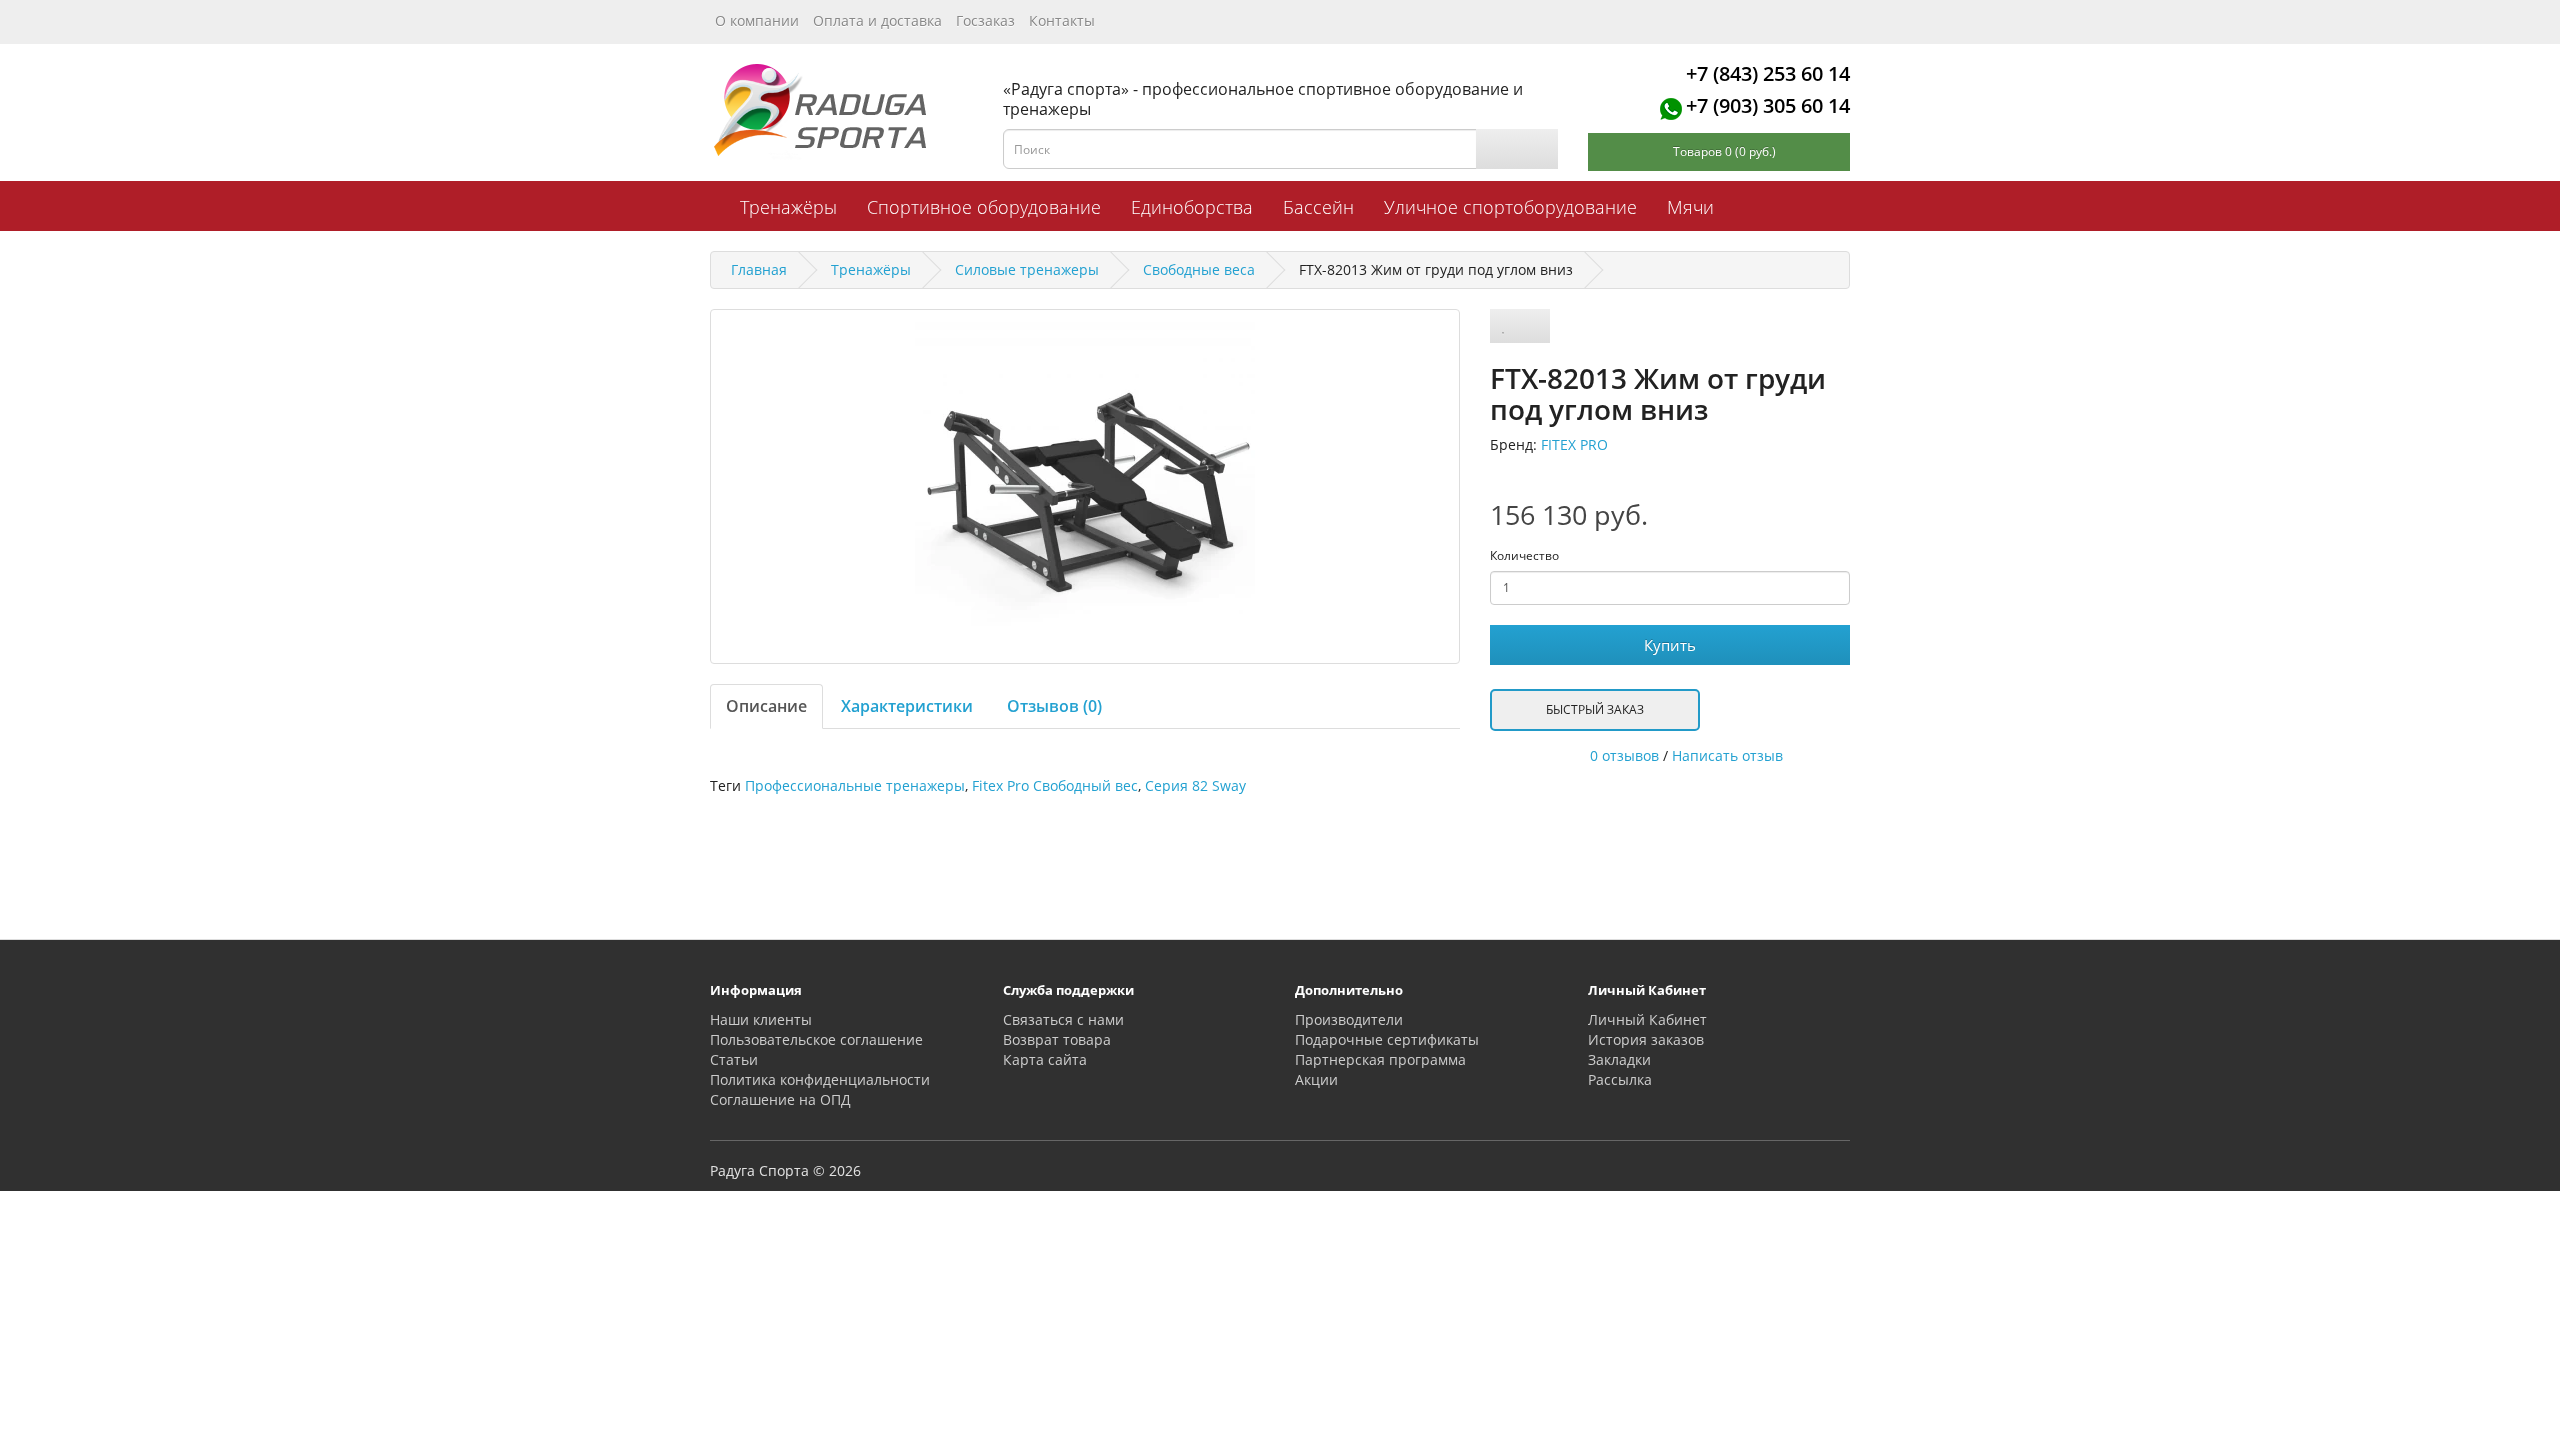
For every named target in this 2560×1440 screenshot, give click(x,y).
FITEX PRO (1574, 444)
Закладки (1619, 1059)
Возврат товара (1057, 1039)
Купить (1670, 645)
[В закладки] (1504, 326)
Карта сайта (1045, 1059)
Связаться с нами (1063, 1019)
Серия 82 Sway (1195, 785)
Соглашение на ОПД (780, 1099)
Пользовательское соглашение (816, 1039)
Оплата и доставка (877, 20)
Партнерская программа (1380, 1059)
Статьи (734, 1059)
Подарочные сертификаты (1387, 1039)
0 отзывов (1624, 755)
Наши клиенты (761, 1019)
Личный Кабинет (1647, 1019)
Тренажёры (788, 207)
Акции (1316, 1079)
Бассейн (1318, 207)
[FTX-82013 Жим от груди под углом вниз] (1085, 486)
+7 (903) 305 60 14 (1768, 105)
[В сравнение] (1533, 326)
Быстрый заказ (1595, 709)
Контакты (1062, 20)
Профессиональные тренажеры (855, 785)
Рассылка (1620, 1079)
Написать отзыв (1727, 755)
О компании (757, 20)
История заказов (1646, 1039)
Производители (1349, 1019)
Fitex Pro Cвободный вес (1055, 785)
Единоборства (1192, 207)
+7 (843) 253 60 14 (1768, 73)
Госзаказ (985, 20)
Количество (1524, 555)
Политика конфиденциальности (820, 1079)
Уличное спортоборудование (1510, 207)
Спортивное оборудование (984, 207)
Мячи (1690, 207)
